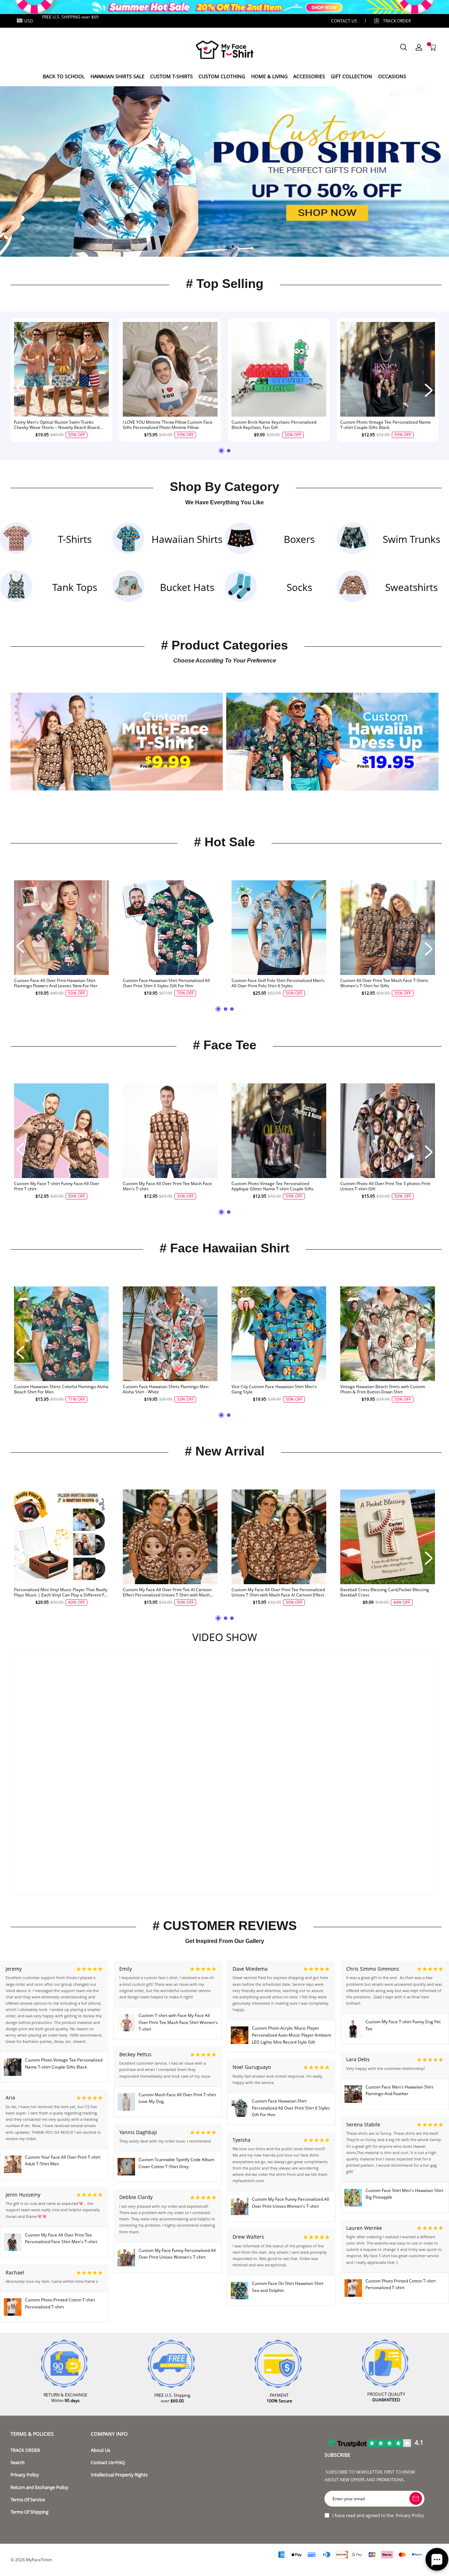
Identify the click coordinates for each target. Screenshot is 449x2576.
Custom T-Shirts (172, 76)
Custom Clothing (222, 76)
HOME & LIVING (269, 76)
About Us (100, 2450)
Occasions (392, 76)
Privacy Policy (25, 2475)
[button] (216, 247)
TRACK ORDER (25, 2450)
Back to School (64, 76)
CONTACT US (344, 21)
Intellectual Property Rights (119, 2475)
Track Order (397, 21)
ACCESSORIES (309, 76)
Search (18, 2463)
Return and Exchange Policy (39, 2487)
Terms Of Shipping (29, 2512)
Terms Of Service (28, 2500)
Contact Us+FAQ (108, 2463)
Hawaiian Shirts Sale (118, 76)
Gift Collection (351, 76)
